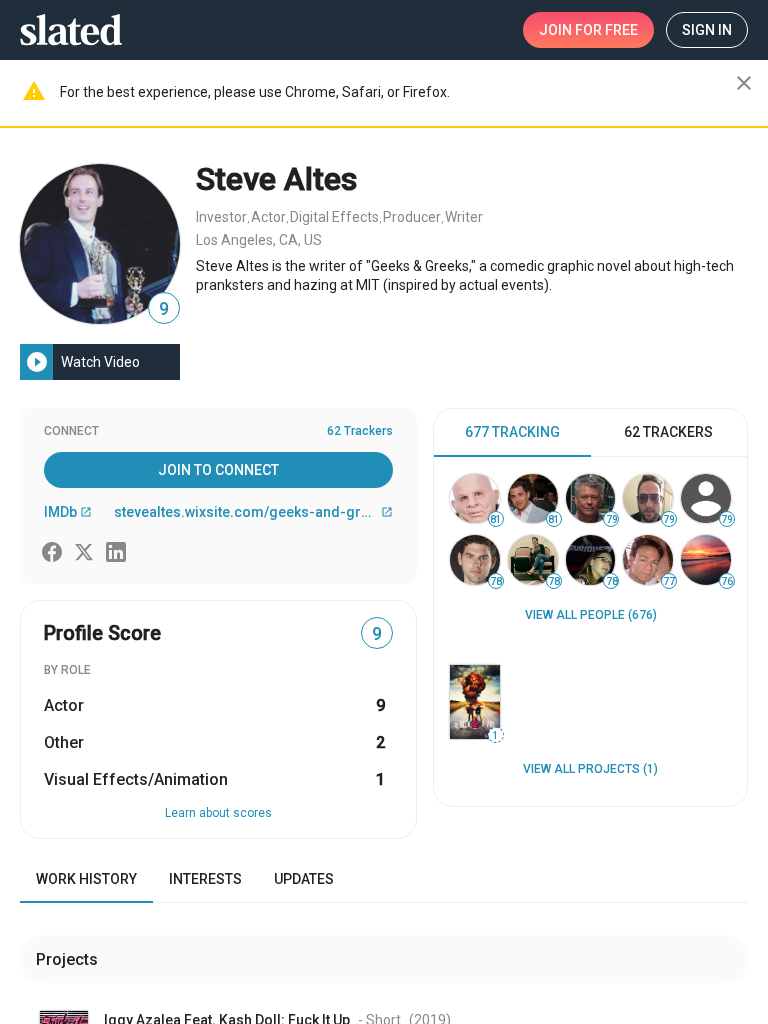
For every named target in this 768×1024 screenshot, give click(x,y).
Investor (221, 217)
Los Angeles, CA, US (259, 240)
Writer (464, 217)
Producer (412, 217)
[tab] (512, 433)
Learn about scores (218, 813)
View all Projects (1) (590, 769)
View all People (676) (591, 615)
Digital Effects (334, 217)
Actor (268, 217)
